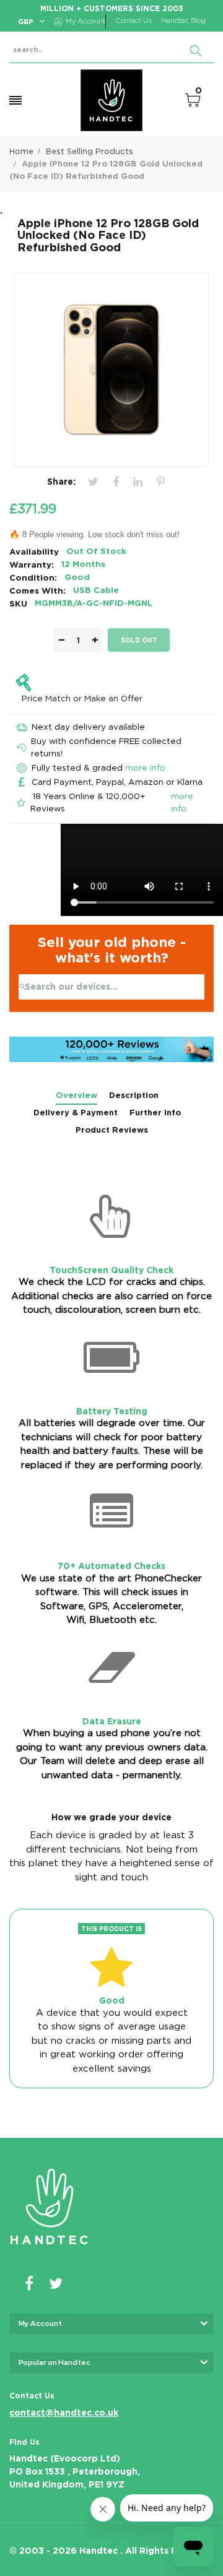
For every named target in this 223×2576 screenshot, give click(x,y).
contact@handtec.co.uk (64, 2413)
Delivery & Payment (76, 1113)
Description (134, 1095)
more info (145, 767)
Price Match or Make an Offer (82, 698)
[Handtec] (111, 100)
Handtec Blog (183, 21)
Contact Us (133, 21)
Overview (77, 1095)
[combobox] (111, 987)
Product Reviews (112, 1130)
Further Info (155, 1113)
